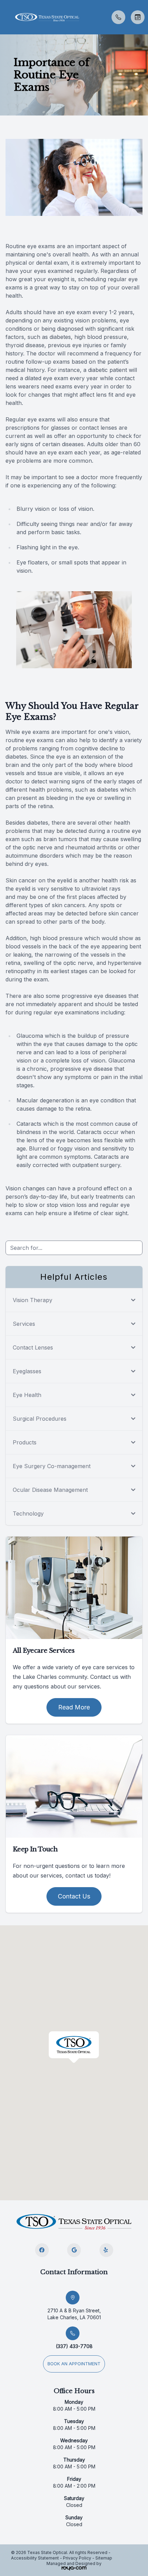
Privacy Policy (77, 2558)
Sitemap (104, 2558)
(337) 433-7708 (74, 2346)
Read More (74, 1707)
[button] (5, 17)
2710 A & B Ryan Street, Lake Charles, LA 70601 (74, 2314)
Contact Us (74, 1896)
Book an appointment (74, 2364)
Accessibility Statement (35, 2558)
